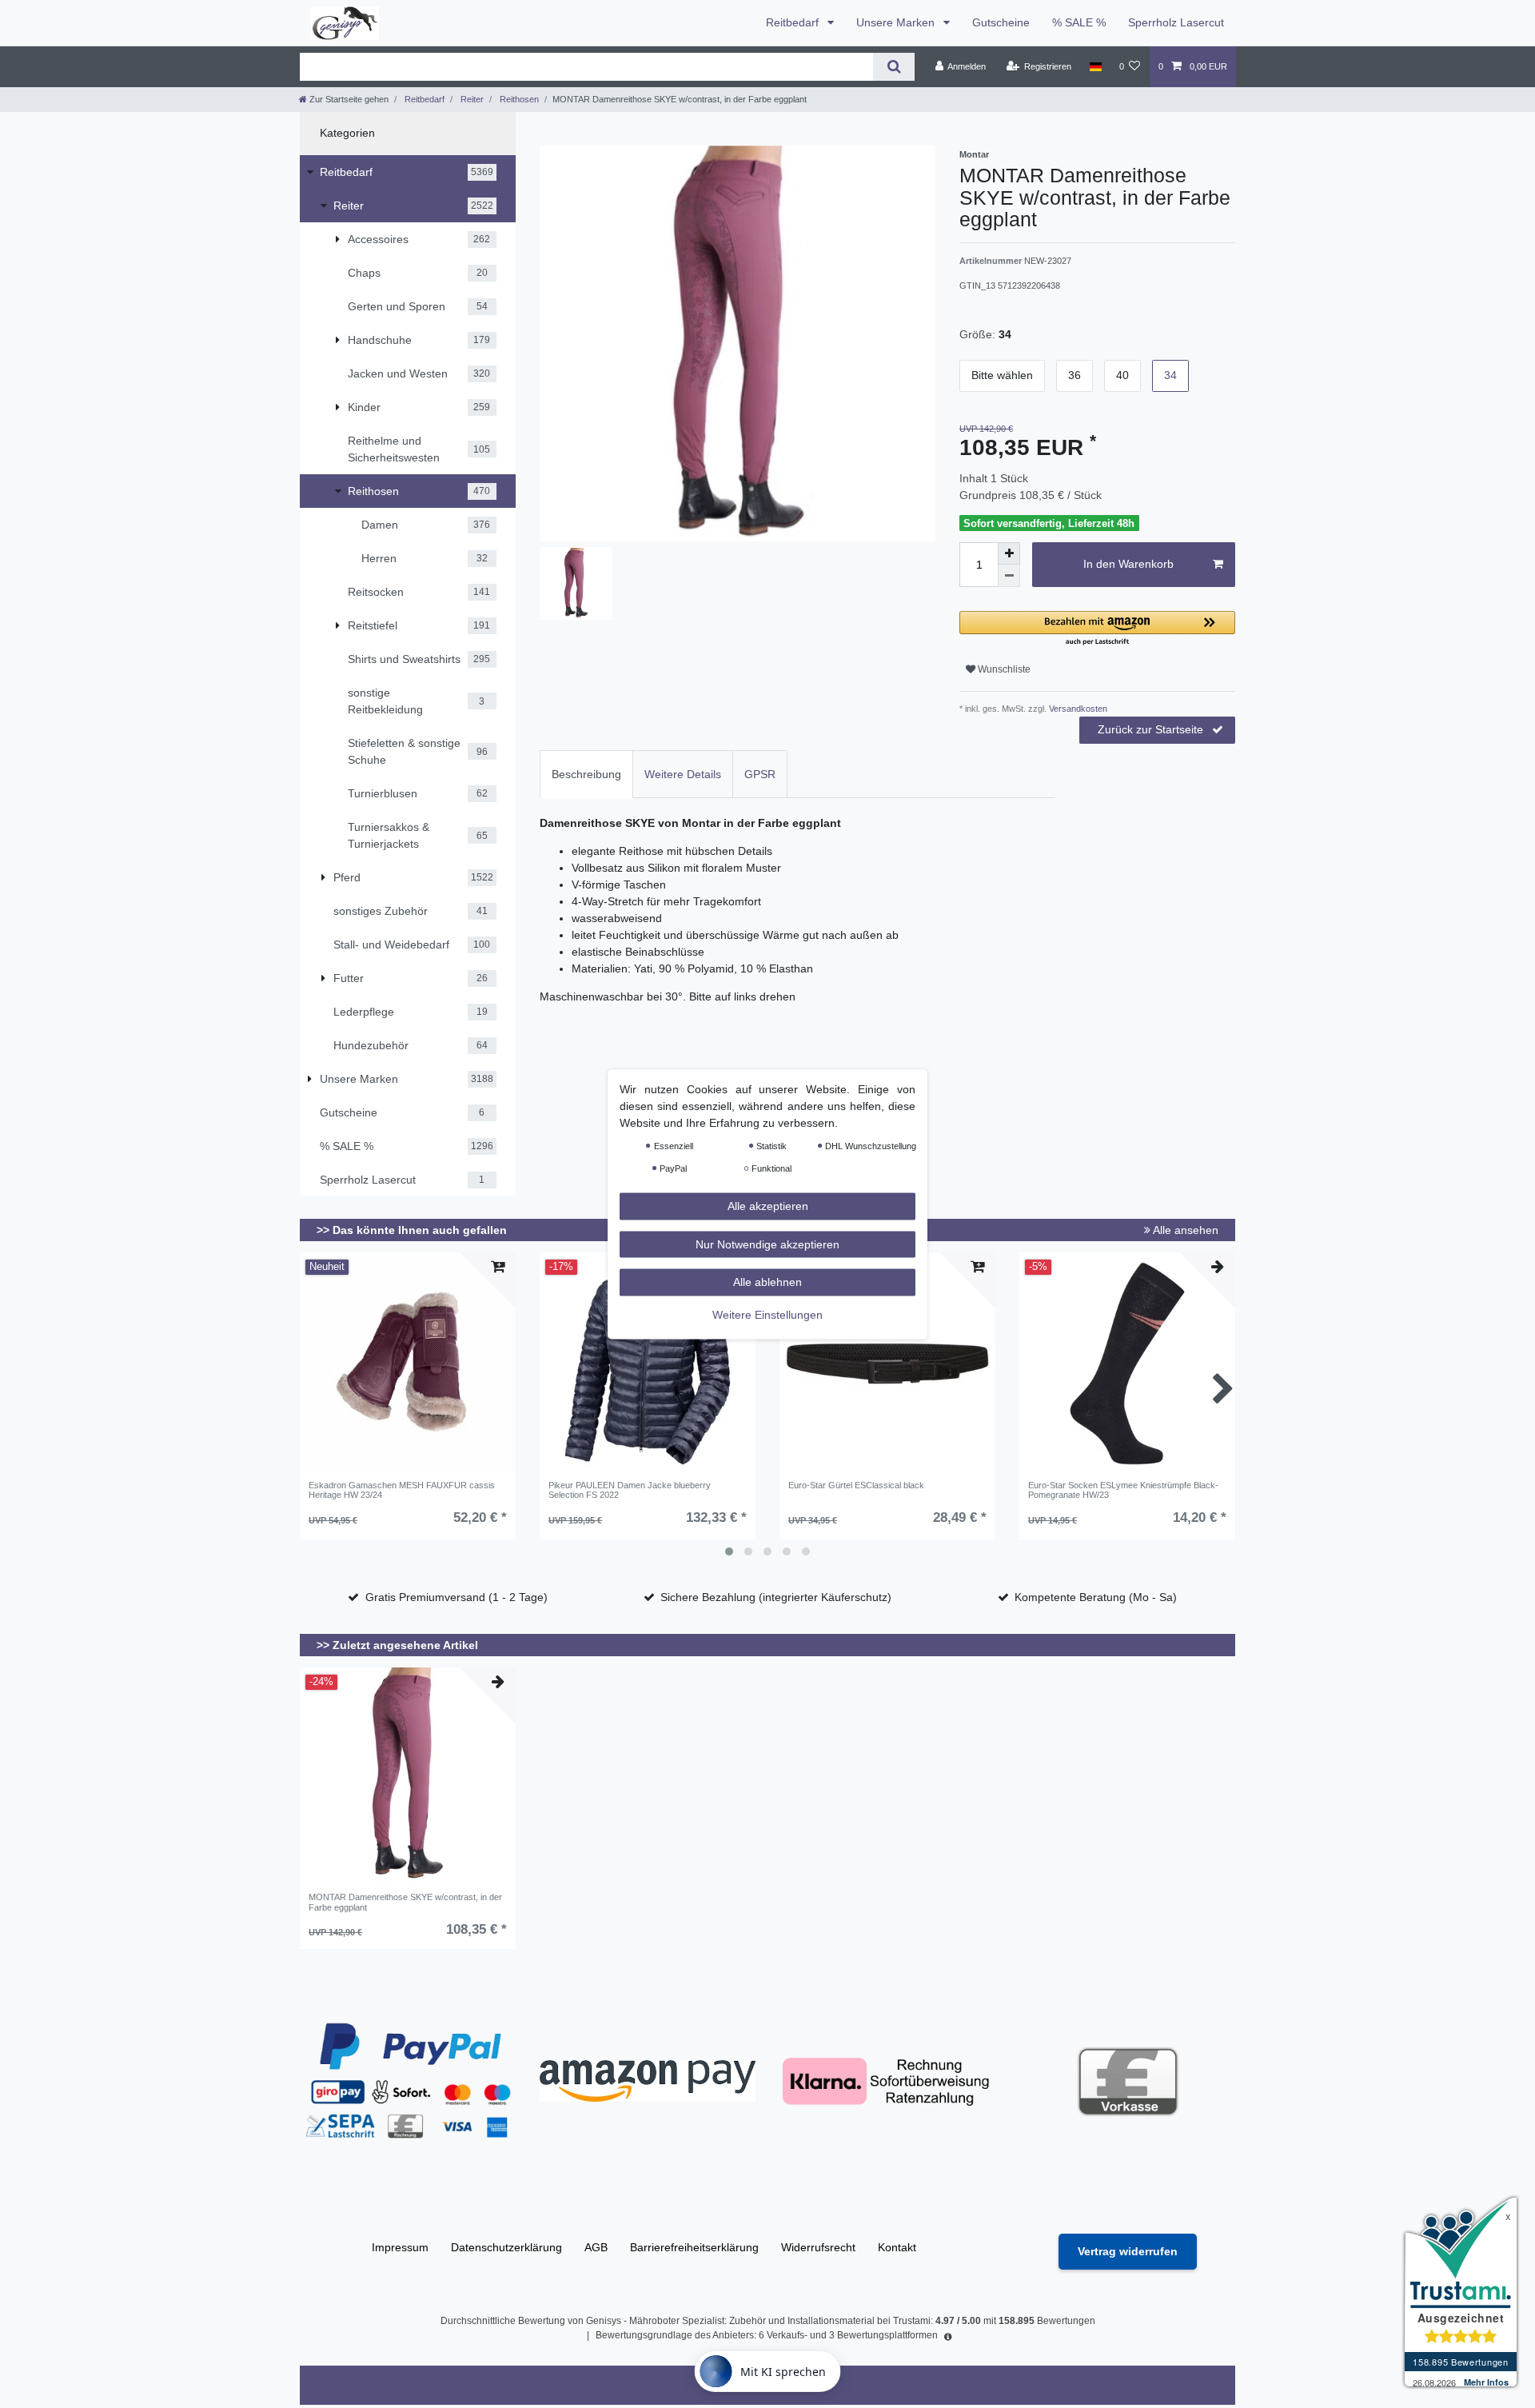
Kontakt (897, 2247)
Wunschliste (1003, 669)
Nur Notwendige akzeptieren (767, 1244)
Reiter (471, 99)
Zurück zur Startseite (1150, 729)
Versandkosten (1077, 709)
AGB (596, 2247)
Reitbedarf (794, 22)
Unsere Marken (897, 22)
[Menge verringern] (1009, 576)
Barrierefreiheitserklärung (694, 2247)
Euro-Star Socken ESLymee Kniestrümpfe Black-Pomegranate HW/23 (1123, 1490)
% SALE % (1079, 22)
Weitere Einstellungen (767, 1314)
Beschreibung (586, 774)
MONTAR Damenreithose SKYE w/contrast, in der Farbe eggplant (405, 1902)
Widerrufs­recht (818, 2247)
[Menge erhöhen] (1009, 553)
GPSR (760, 774)
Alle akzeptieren (768, 1205)
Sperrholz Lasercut (1176, 22)
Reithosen (518, 99)
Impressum (400, 2247)
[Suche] (893, 67)
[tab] (586, 774)
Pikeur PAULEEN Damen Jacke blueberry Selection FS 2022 (630, 1490)
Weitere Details (683, 774)
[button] (1097, 629)
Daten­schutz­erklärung (506, 2247)
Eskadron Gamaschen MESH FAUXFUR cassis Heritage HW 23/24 (402, 1490)
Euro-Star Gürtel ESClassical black (856, 1485)
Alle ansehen (1184, 1230)
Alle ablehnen (767, 1281)
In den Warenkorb (1128, 564)
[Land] (1095, 66)
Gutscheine (1001, 22)
